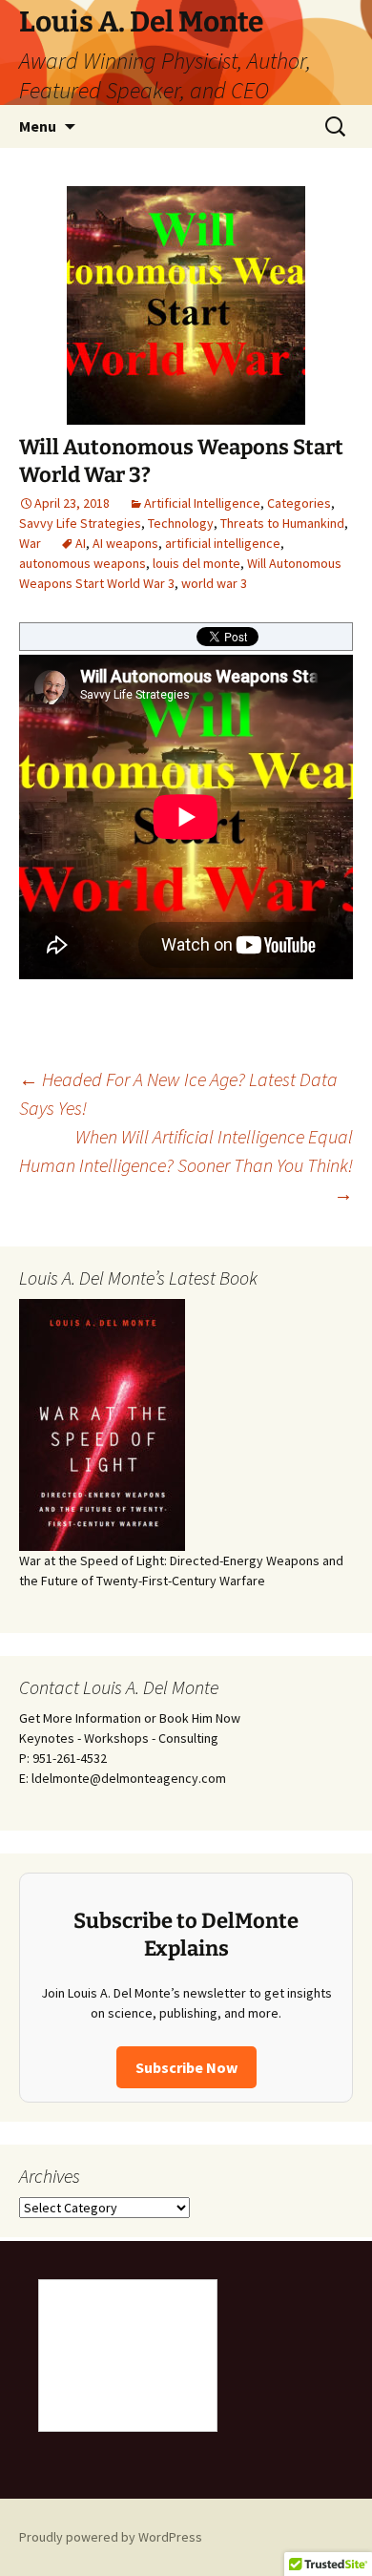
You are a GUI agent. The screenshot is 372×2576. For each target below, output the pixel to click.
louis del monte (196, 563)
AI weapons (125, 543)
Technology (181, 523)
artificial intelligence (223, 543)
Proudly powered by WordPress (111, 2537)
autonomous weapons (83, 563)
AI (81, 543)
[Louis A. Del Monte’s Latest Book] (102, 1424)
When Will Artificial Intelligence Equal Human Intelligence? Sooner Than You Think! (186, 1165)
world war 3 (214, 583)
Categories (299, 503)
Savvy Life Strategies (80, 523)
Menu (38, 126)
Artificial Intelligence (202, 503)
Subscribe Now (186, 2067)
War (30, 543)
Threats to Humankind (282, 523)
